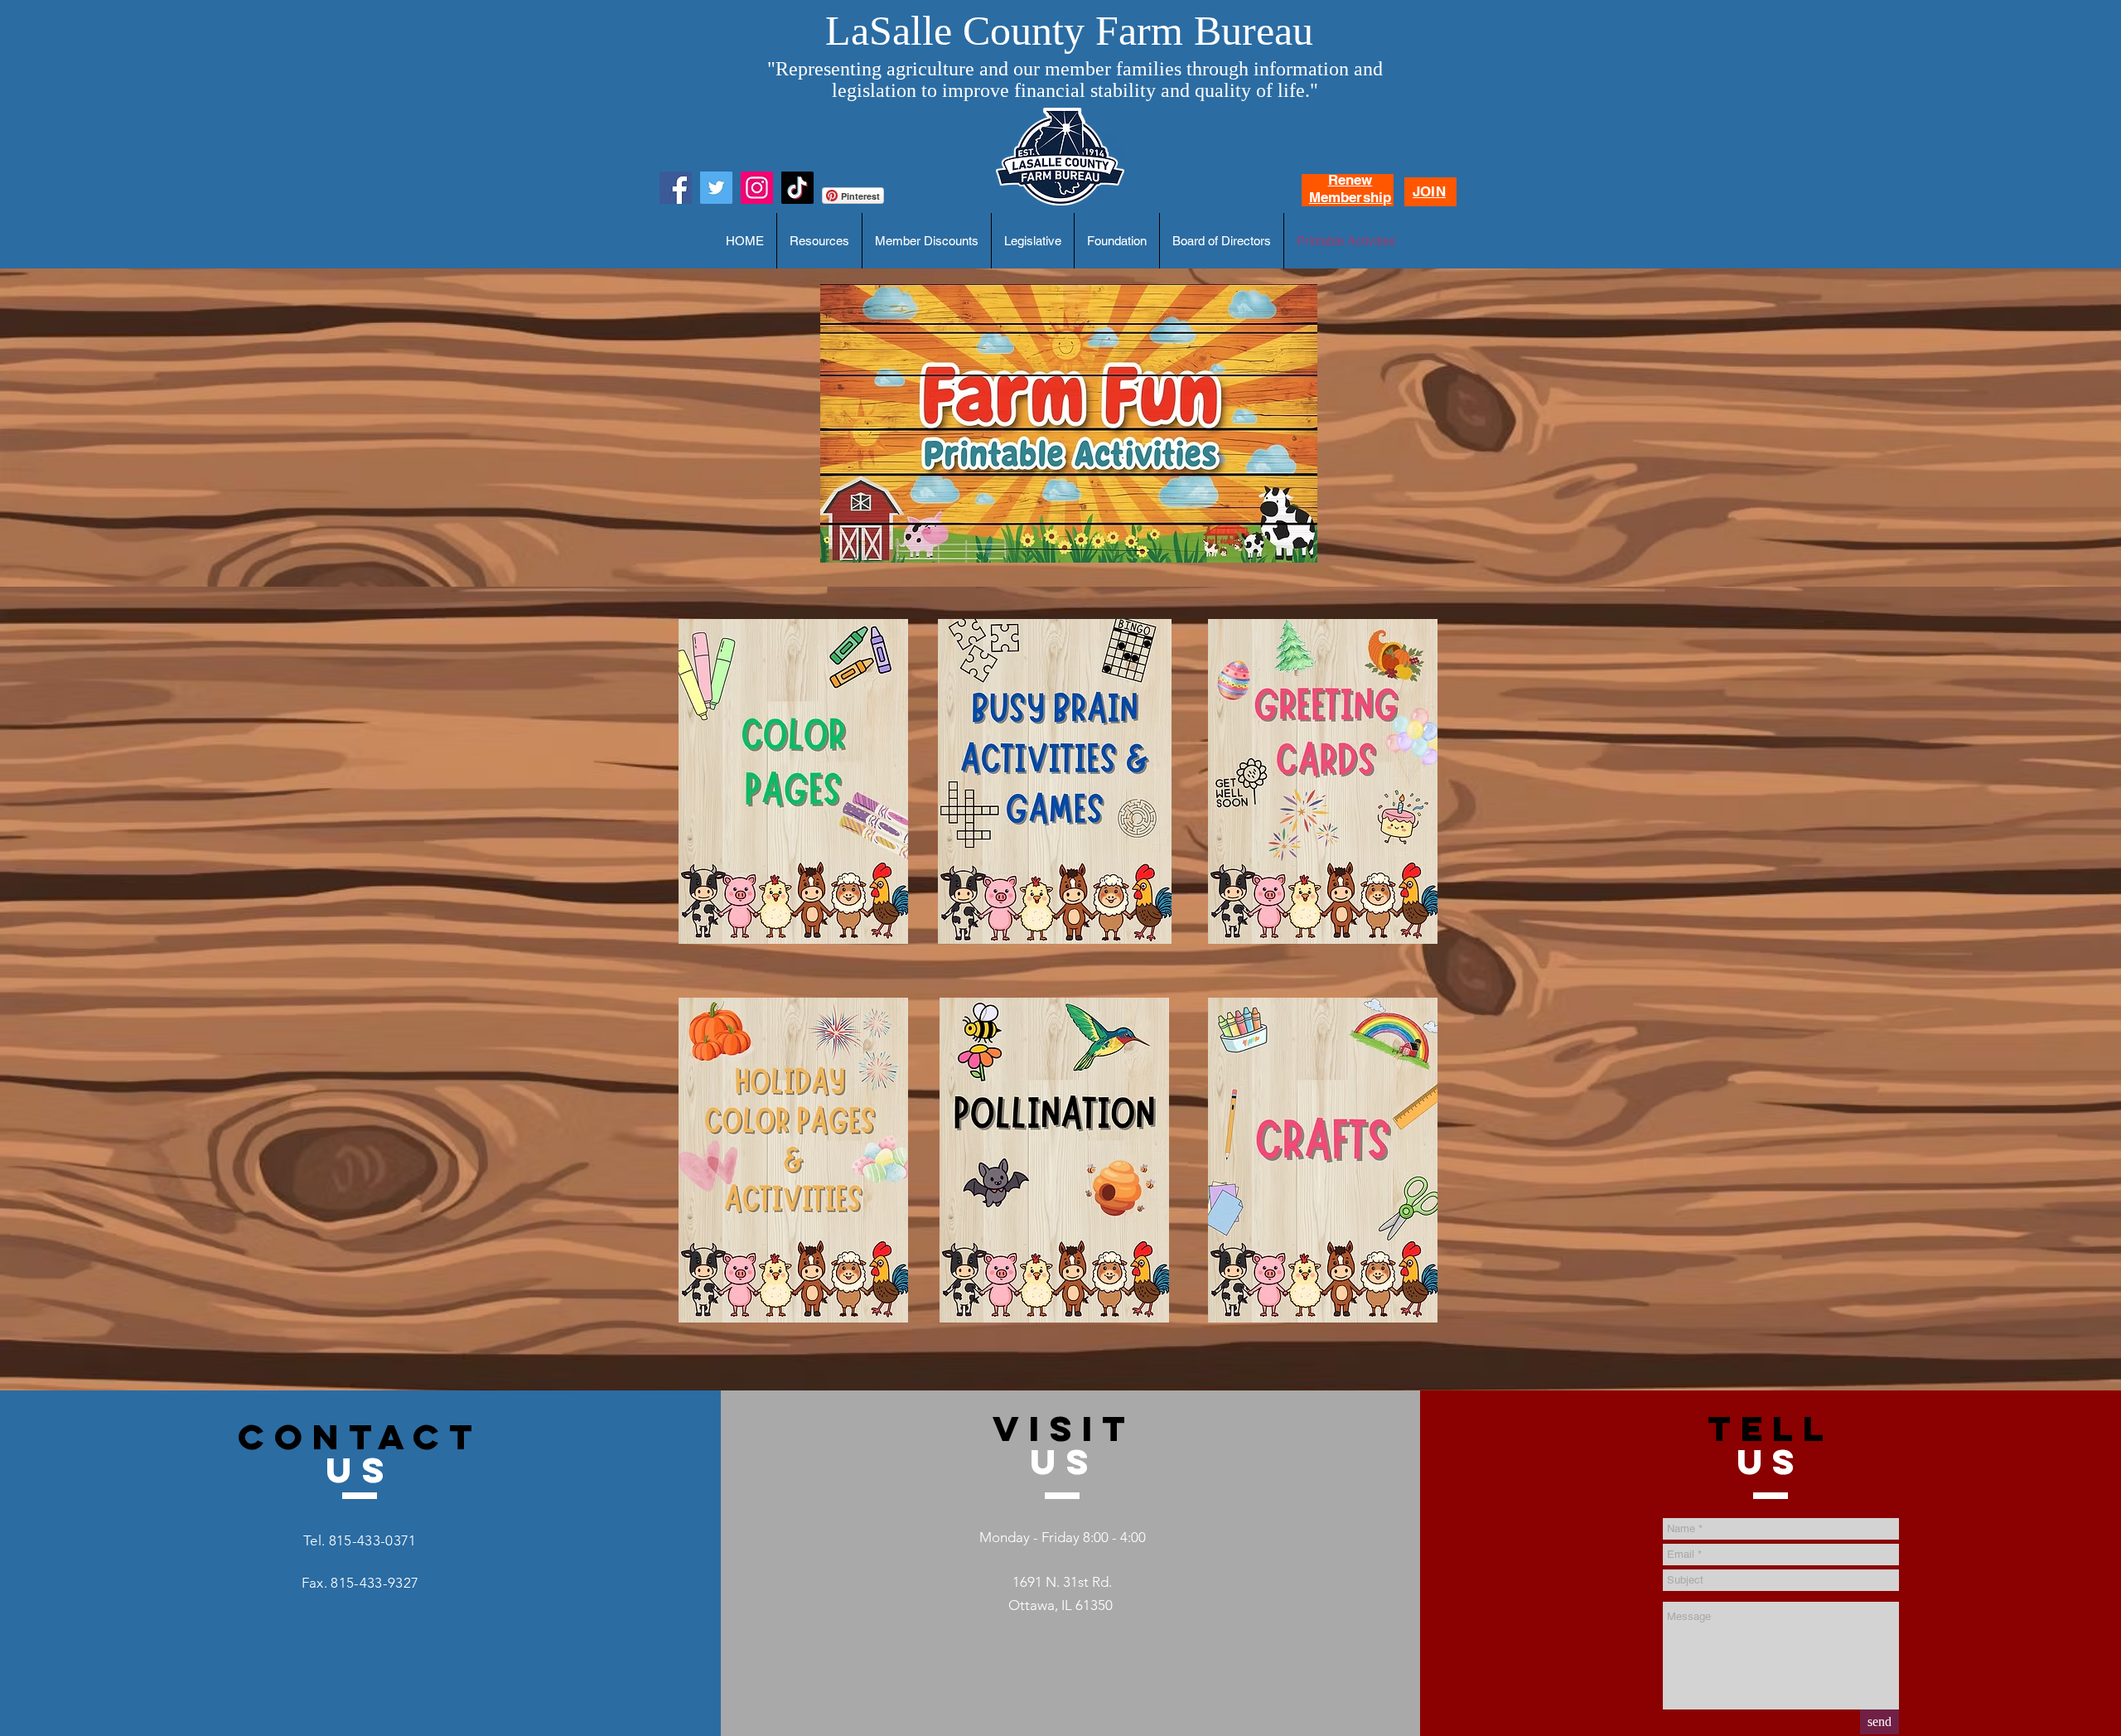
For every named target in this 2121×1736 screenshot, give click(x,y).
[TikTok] (797, 188)
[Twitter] (716, 188)
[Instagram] (757, 188)
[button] (819, 241)
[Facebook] (676, 188)
